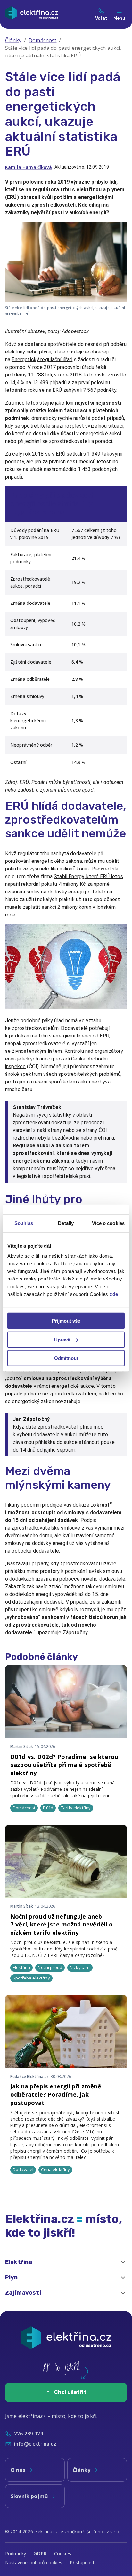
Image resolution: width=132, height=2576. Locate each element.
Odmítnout (66, 1358)
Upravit (62, 1339)
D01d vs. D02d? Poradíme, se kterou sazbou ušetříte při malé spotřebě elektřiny (64, 1765)
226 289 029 (29, 2434)
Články (13, 40)
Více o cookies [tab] (108, 1223)
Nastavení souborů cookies (34, 2562)
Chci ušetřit (70, 2392)
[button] (66, 2262)
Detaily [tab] (66, 1223)
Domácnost (42, 40)
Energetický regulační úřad (42, 359)
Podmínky (16, 2553)
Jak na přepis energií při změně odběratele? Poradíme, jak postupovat (56, 2094)
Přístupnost (82, 2562)
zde (114, 1294)
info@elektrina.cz (35, 2444)
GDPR (40, 2553)
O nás (18, 2470)
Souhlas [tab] (24, 1223)
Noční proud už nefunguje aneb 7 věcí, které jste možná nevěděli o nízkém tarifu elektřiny (62, 1924)
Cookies (63, 2553)
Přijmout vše (66, 1321)
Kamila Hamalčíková (29, 167)
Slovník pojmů (29, 2496)
